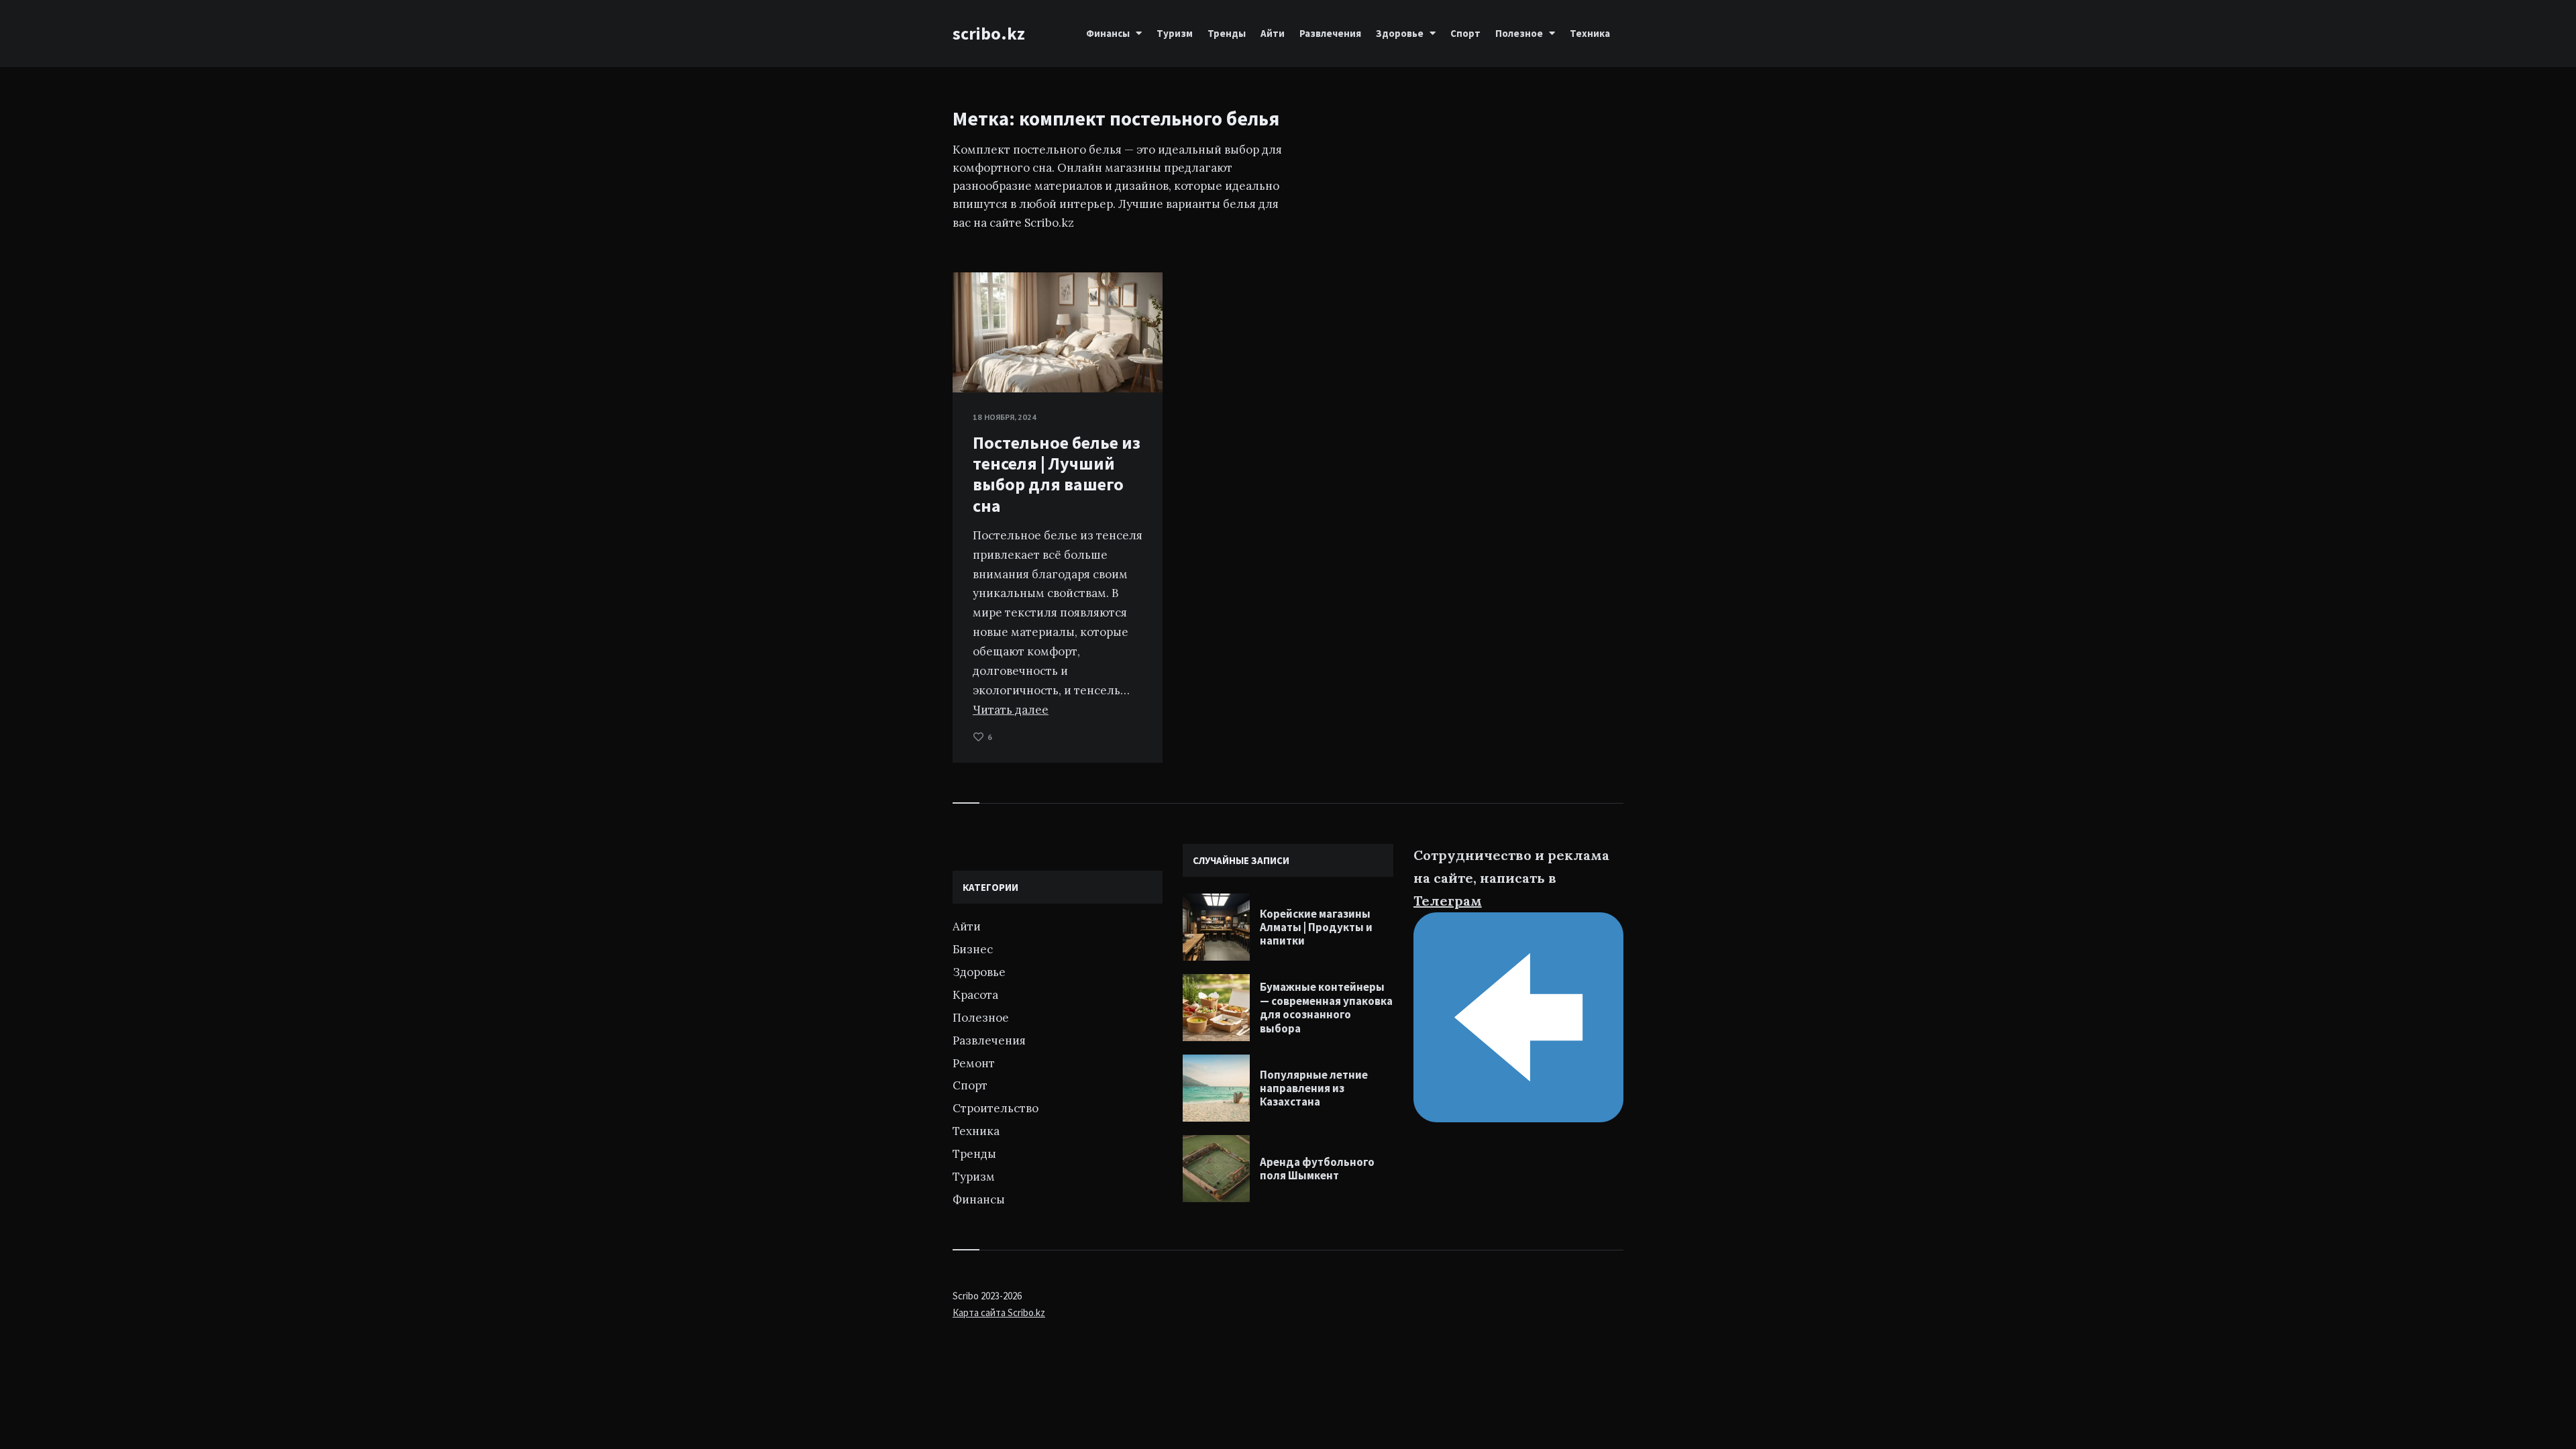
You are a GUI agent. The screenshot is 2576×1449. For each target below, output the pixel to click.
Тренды (1227, 33)
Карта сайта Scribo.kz (999, 1312)
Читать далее (1011, 710)
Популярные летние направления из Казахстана (1314, 1088)
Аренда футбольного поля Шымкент (1317, 1169)
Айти (1273, 33)
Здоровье (1400, 33)
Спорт (1465, 33)
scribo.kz (989, 33)
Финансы (1108, 33)
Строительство (996, 1108)
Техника (1590, 33)
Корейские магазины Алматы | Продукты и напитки (1316, 927)
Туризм (1175, 33)
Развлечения (1330, 33)
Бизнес (973, 949)
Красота (975, 995)
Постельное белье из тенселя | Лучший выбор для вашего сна (1057, 474)
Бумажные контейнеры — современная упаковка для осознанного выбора (1326, 1007)
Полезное (1519, 33)
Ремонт (974, 1063)
